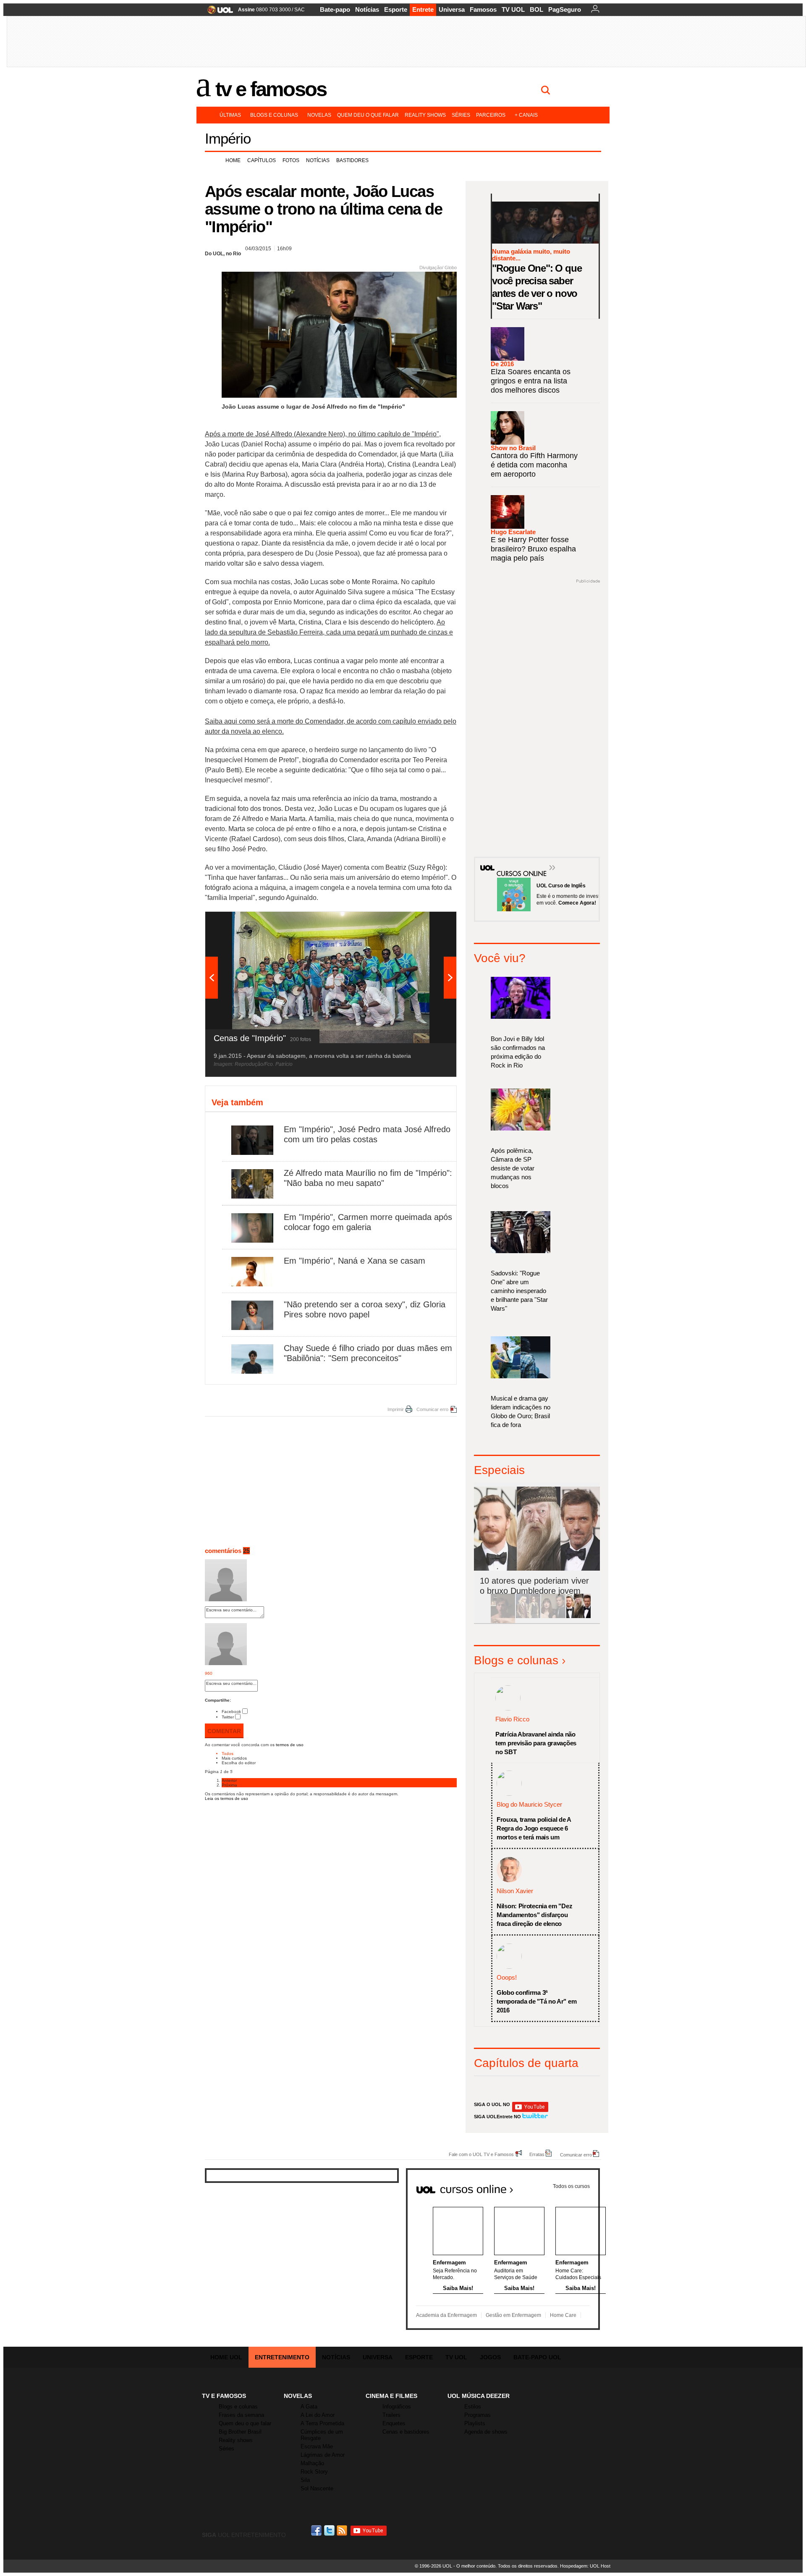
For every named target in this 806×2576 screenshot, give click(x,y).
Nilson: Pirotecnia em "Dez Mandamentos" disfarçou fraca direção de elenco (534, 1915)
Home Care (563, 2315)
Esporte (396, 9)
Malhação (312, 2463)
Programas (478, 2415)
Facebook (231, 1712)
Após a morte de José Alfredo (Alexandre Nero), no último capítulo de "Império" (322, 434)
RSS (343, 2530)
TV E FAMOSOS (224, 2396)
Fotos (291, 160)
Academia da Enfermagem (446, 2315)
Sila (305, 2480)
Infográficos (397, 2407)
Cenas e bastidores (406, 2432)
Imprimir (396, 1409)
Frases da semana (241, 2415)
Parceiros (491, 115)
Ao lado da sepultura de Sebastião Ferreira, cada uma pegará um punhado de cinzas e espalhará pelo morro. (329, 632)
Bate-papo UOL (537, 2357)
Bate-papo (335, 9)
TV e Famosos (271, 89)
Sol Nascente (317, 2488)
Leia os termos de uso (226, 1798)
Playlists (475, 2423)
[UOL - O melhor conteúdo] (218, 12)
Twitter (228, 1717)
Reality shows (425, 115)
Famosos (483, 9)
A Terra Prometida (322, 2423)
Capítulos (262, 160)
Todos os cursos (571, 2186)
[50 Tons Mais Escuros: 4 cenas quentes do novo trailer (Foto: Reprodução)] (553, 1617)
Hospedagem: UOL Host (585, 2566)
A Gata (309, 2407)
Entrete (423, 9)
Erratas (537, 2154)
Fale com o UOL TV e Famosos (481, 2154)
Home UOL (226, 2357)
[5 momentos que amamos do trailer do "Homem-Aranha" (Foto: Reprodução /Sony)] (503, 1617)
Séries (461, 115)
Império (228, 138)
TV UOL (513, 9)
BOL (536, 9)
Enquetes (394, 2423)
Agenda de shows (486, 2432)
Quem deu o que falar (368, 115)
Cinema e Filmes (391, 2396)
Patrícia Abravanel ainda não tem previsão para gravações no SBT (536, 1743)
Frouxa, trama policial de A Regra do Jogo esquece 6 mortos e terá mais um (534, 1828)
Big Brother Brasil (240, 2432)
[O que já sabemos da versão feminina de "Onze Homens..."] (528, 1617)
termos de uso (290, 1745)
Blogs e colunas (274, 115)
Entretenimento (282, 2357)
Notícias (367, 9)
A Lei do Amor (318, 2415)
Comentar (224, 1731)
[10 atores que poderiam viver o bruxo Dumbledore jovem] (578, 1617)
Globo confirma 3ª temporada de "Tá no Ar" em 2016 (536, 2001)
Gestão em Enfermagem (513, 2315)
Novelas (319, 115)
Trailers (391, 2415)
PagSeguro (565, 9)
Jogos (490, 2357)
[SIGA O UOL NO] (530, 2110)
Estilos (473, 2407)
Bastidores (352, 160)
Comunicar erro (432, 1409)
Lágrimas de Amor (323, 2455)
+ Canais (526, 115)
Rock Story (314, 2472)
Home (233, 160)
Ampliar (429, 922)
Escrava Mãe (317, 2446)
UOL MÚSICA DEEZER (479, 2396)
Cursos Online (517, 861)
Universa (452, 9)
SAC (300, 10)
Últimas (230, 115)
